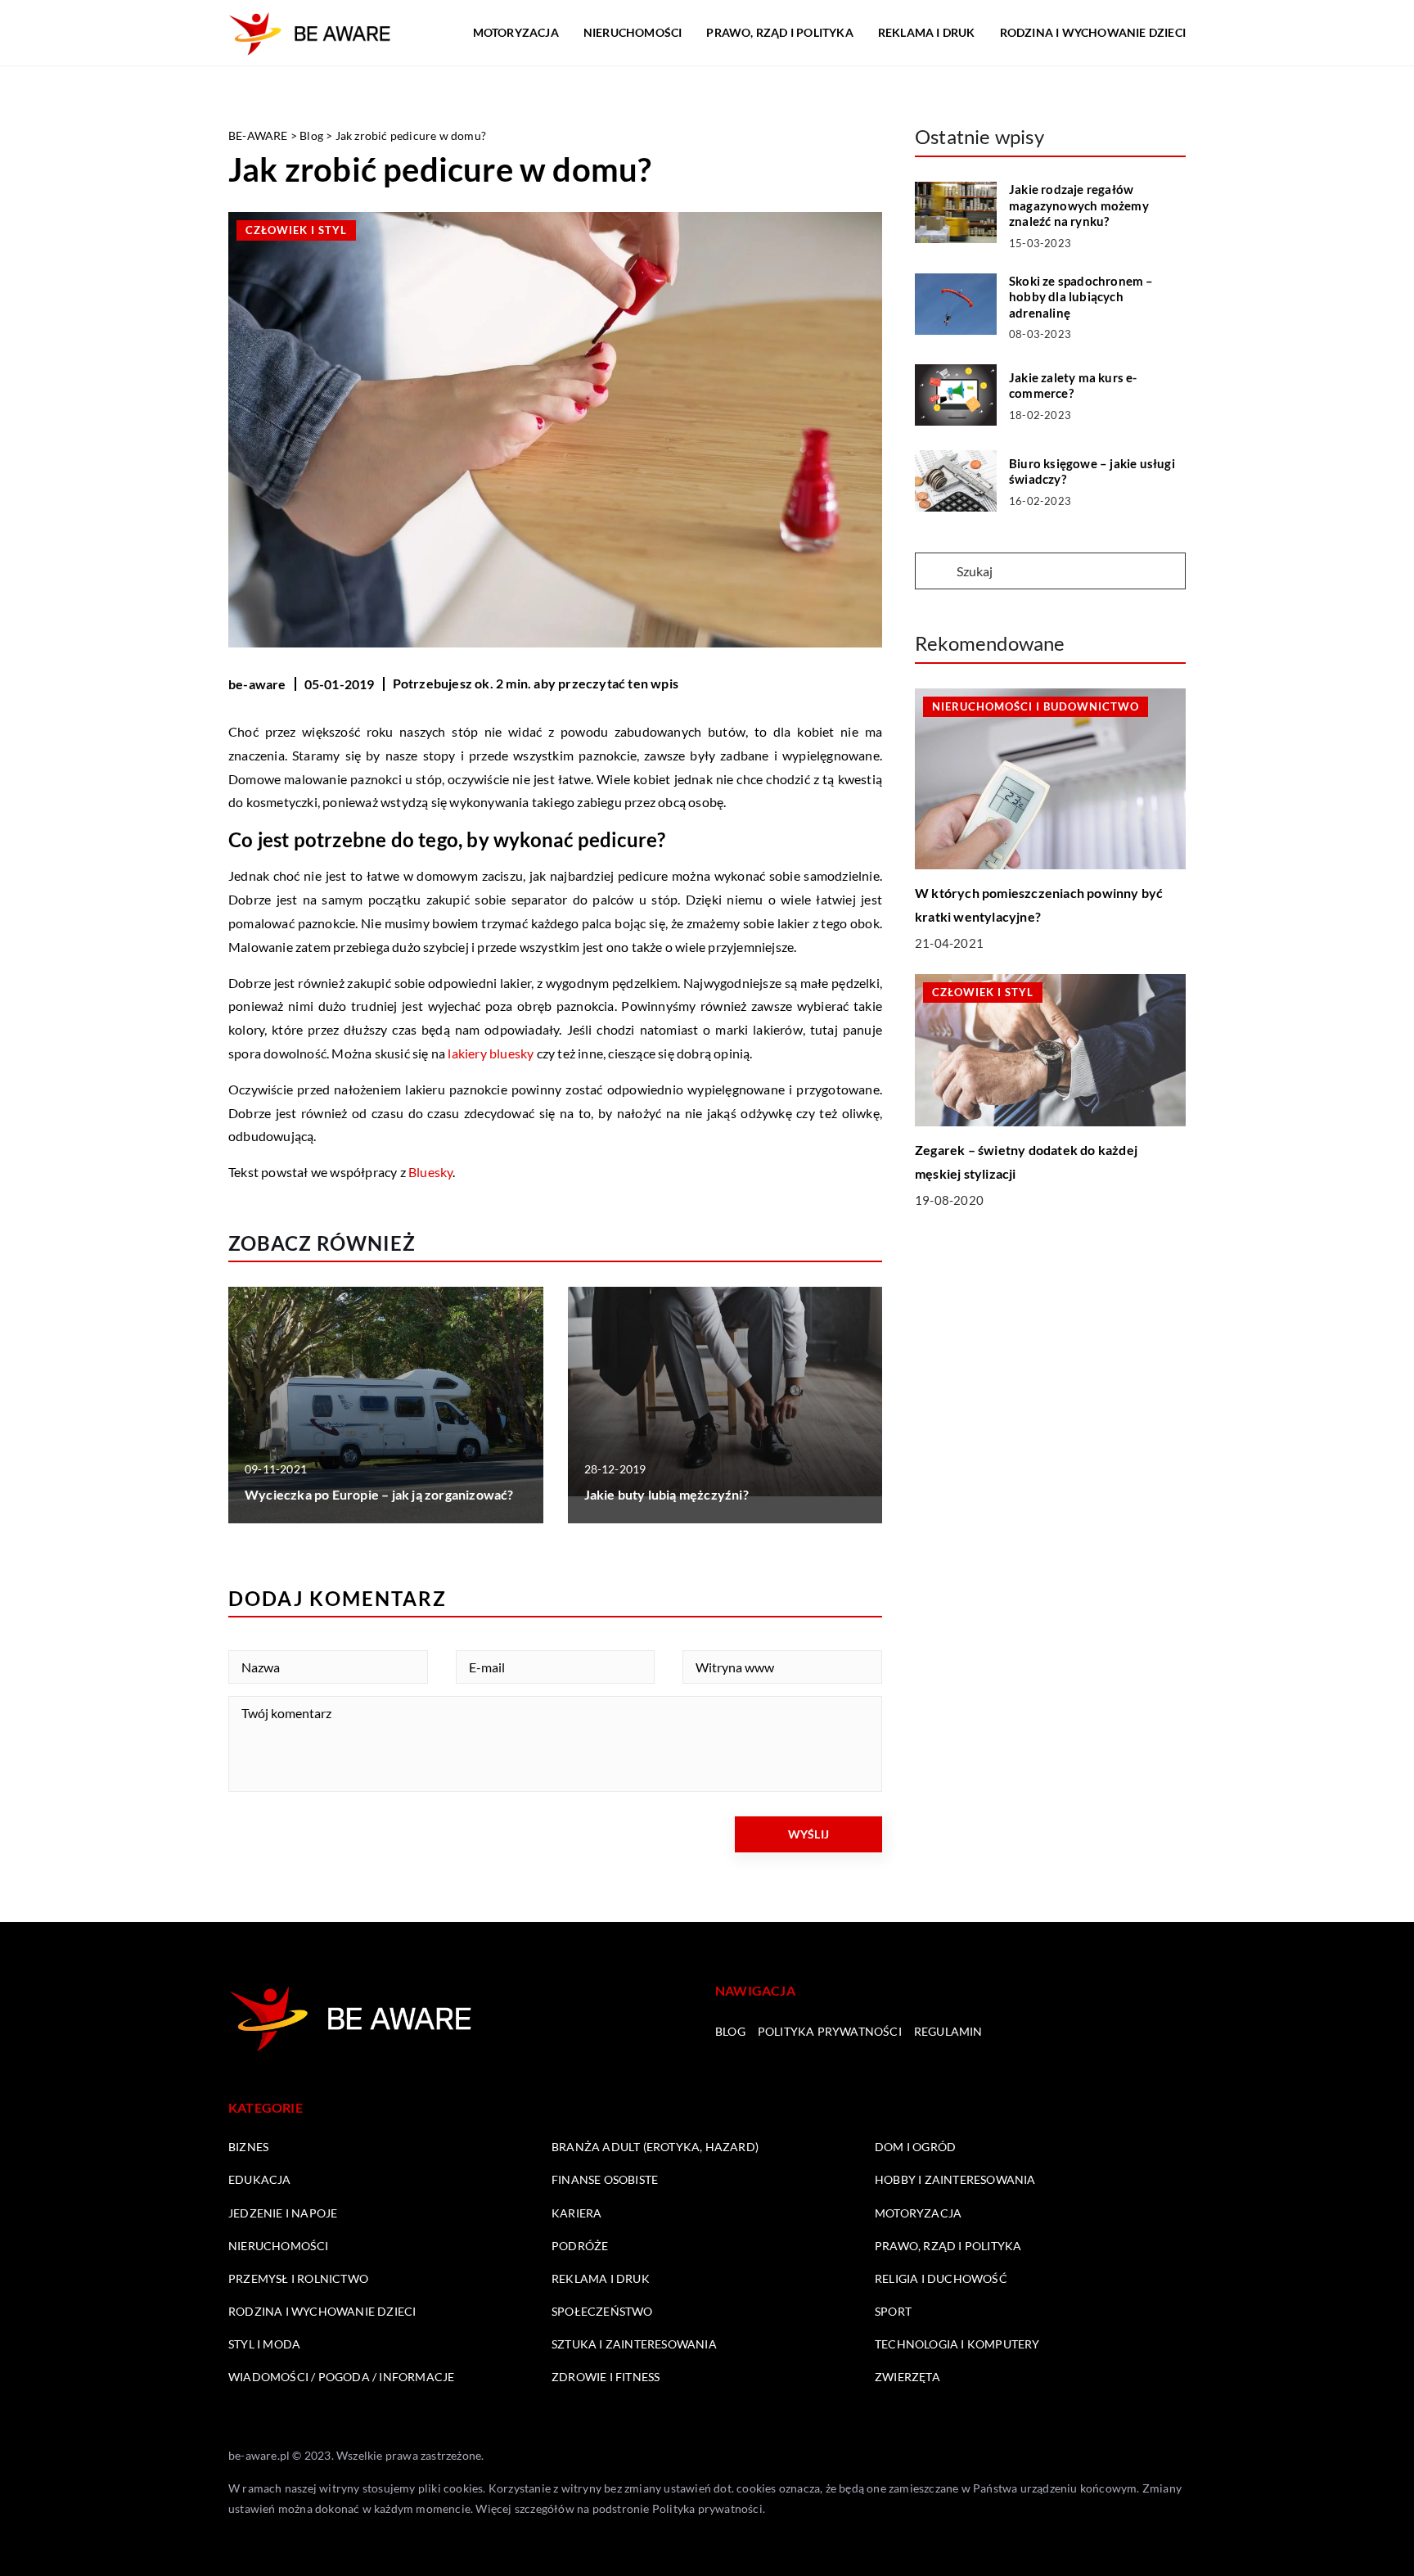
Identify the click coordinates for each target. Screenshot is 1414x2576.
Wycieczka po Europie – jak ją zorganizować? (379, 1494)
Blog (730, 2031)
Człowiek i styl (296, 230)
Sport (893, 2311)
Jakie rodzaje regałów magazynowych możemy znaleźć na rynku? (1079, 205)
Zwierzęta (907, 2377)
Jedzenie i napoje (283, 2213)
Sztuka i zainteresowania (634, 2344)
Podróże (580, 2246)
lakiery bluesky (491, 1053)
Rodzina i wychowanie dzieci (1093, 32)
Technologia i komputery (957, 2344)
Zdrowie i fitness (606, 2377)
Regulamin (948, 2031)
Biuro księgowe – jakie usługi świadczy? (1092, 471)
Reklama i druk (927, 32)
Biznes (248, 2147)
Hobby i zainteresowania (955, 2179)
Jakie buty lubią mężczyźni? (666, 1494)
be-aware (257, 684)
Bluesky (430, 1172)
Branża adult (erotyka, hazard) (655, 2147)
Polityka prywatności (830, 2031)
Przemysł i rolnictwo (298, 2278)
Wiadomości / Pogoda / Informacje (341, 2377)
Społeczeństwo (602, 2311)
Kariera (576, 2213)
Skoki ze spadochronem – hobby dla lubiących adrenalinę (1081, 297)
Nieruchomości (633, 32)
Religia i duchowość (941, 2278)
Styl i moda (264, 2344)
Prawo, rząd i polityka (779, 32)
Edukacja (260, 2179)
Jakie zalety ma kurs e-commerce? (1073, 386)
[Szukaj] (934, 572)
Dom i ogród (915, 2147)
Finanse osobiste (605, 2179)
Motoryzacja (516, 32)
